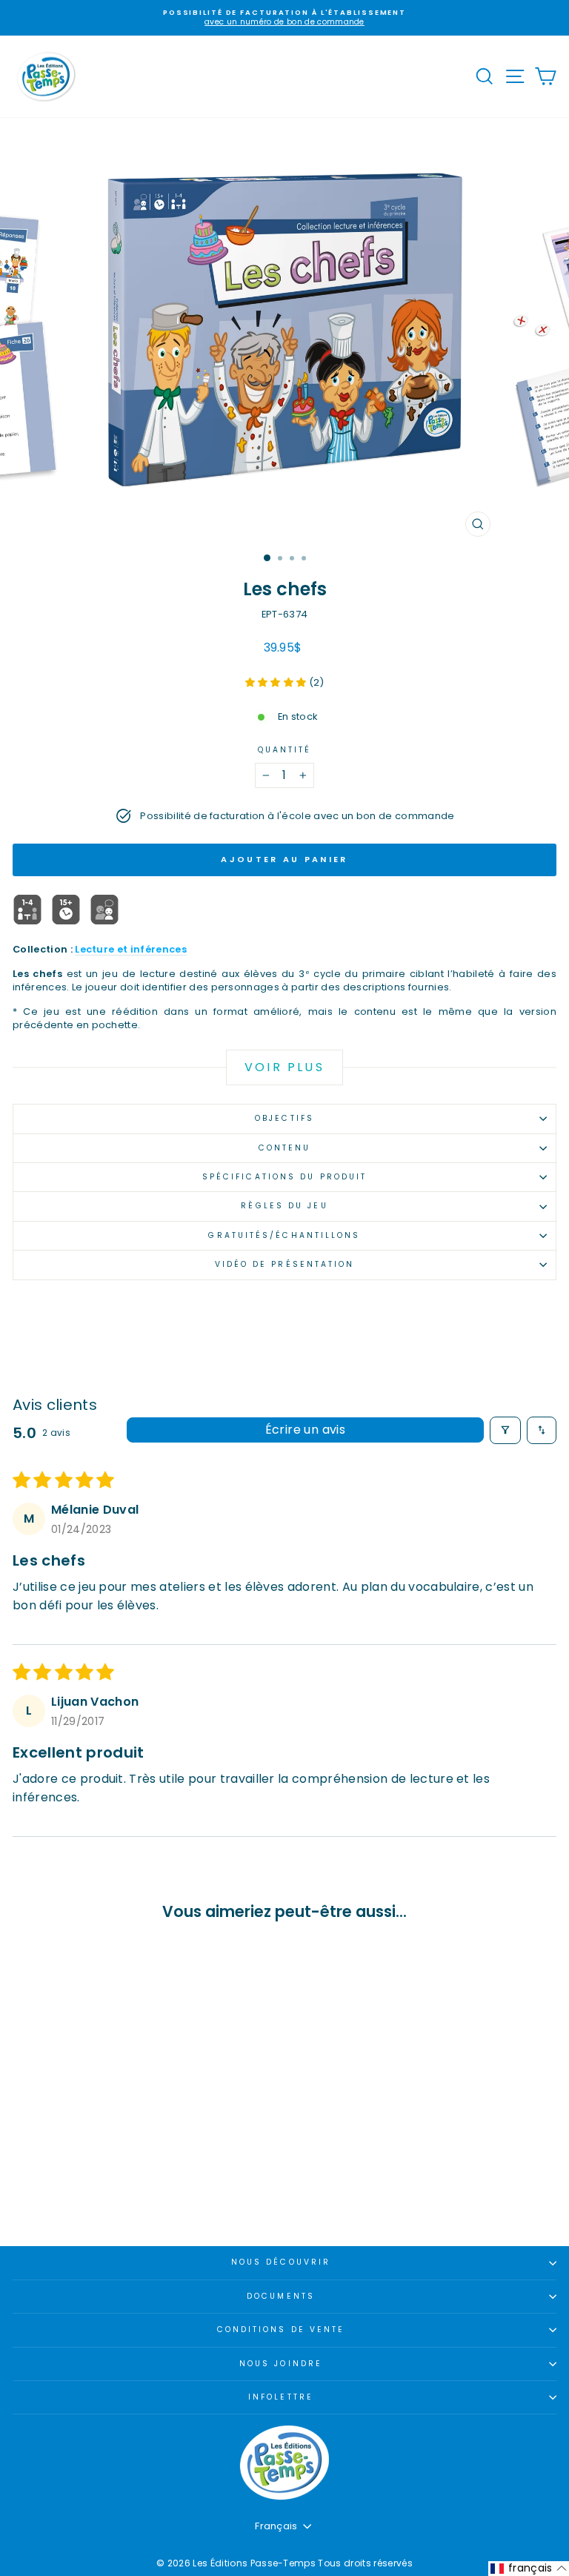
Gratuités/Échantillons (284, 1235)
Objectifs (284, 1118)
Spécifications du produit (284, 1177)
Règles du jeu (284, 1206)
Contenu (285, 1148)
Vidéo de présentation (285, 1264)
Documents (281, 2296)
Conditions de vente (281, 2330)
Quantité (285, 750)
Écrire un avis (306, 1430)
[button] (277, 682)
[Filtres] (505, 1430)
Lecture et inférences (131, 949)
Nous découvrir (281, 2262)
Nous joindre (281, 2364)
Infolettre (281, 2397)
